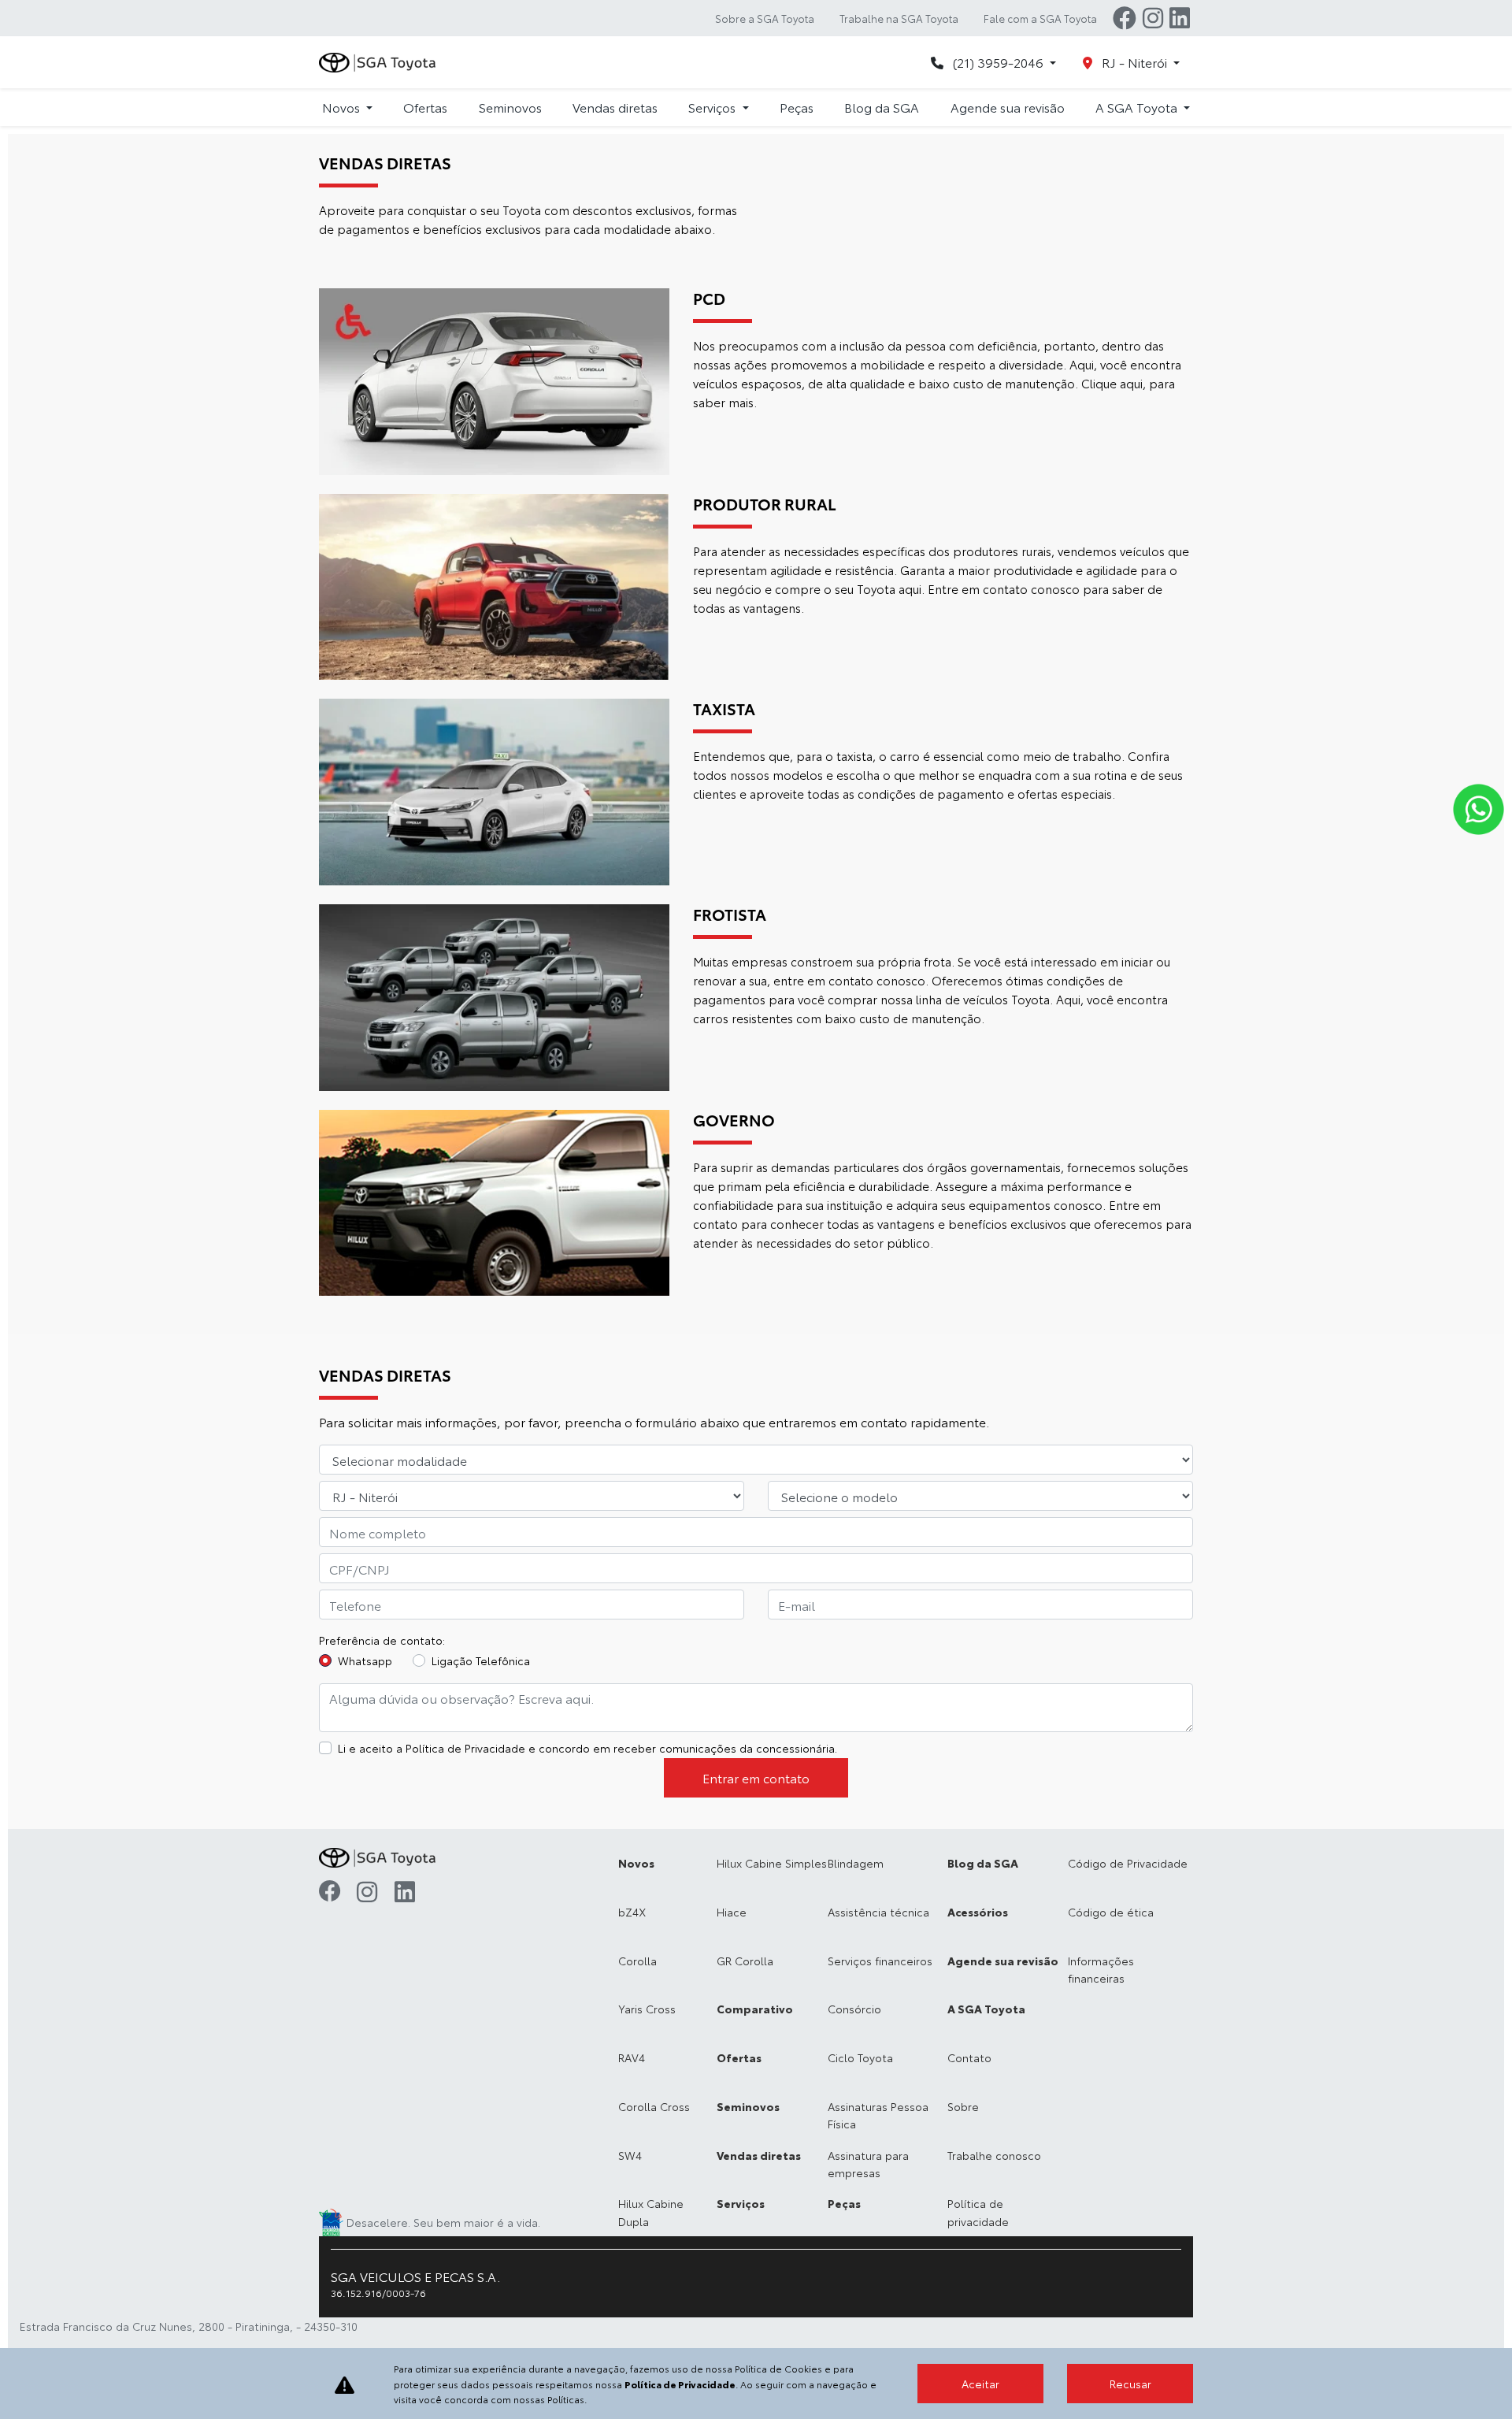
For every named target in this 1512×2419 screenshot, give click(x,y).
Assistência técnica (878, 1912)
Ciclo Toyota (860, 2057)
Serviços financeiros (880, 1961)
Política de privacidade (978, 2212)
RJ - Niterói (1134, 62)
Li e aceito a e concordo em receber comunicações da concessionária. (587, 1748)
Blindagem (856, 1863)
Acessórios (978, 1912)
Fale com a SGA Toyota (1040, 18)
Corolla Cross (654, 2106)
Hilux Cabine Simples (772, 1863)
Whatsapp (365, 1660)
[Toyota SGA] (378, 63)
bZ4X (632, 1912)
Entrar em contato (756, 1777)
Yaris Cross (647, 2009)
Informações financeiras (1101, 1969)
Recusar (1130, 2384)
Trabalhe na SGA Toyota (899, 18)
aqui (1131, 383)
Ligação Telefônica (481, 1660)
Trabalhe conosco (994, 2155)
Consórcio (854, 2009)
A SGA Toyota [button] (1138, 107)
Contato (969, 2057)
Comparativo (755, 2009)
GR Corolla (745, 1961)
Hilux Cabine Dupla (651, 2212)
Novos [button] (343, 107)
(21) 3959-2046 (998, 62)
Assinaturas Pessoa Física (878, 2115)
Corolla (637, 1961)
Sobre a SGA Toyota (765, 18)
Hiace (732, 1912)
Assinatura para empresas (868, 2164)
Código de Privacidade (1128, 1863)
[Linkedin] (1180, 18)
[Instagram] (1153, 18)
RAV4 (632, 2057)
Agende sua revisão (1008, 107)
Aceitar (980, 2384)
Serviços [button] (713, 107)
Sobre (963, 2106)
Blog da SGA (882, 107)
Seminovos (510, 107)
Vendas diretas (615, 107)
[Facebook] (1125, 18)
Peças (797, 107)
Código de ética (1111, 1912)
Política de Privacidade (465, 1748)
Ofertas (425, 107)
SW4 (630, 2155)
